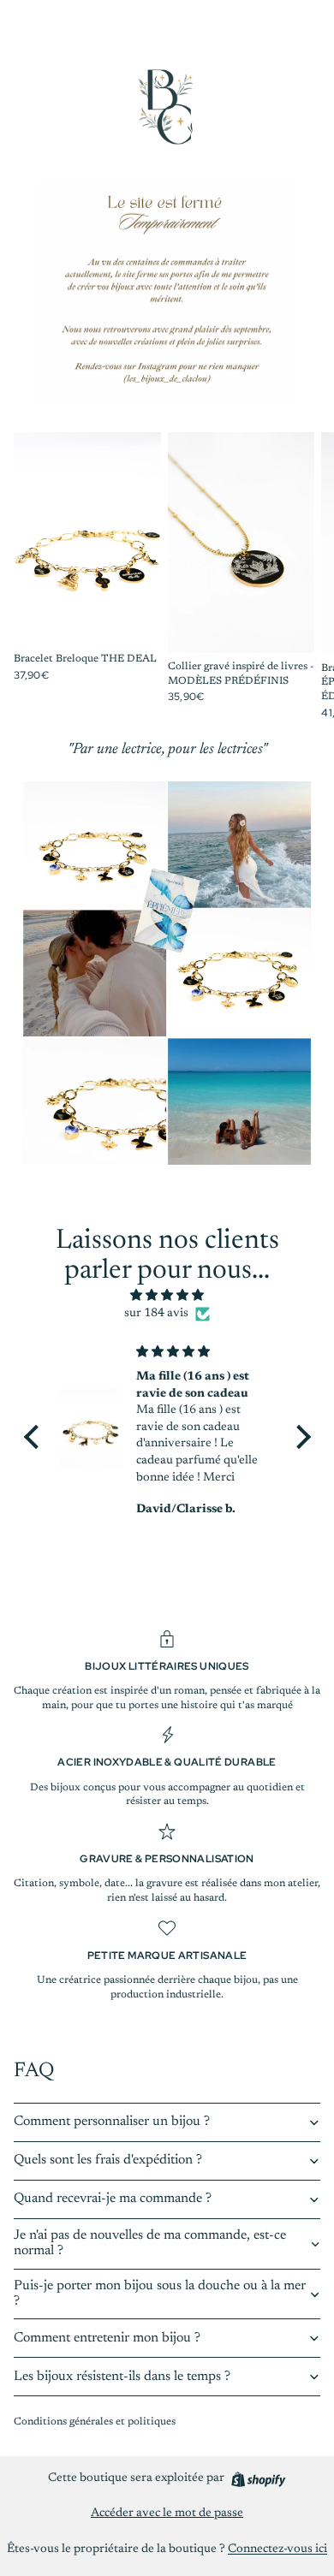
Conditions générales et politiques (95, 2422)
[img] (167, 1296)
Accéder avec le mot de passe (167, 2514)
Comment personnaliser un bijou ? (112, 2122)
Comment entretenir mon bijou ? (107, 2338)
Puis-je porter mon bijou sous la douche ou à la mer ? (160, 2294)
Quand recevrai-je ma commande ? (113, 2199)
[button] (35, 1437)
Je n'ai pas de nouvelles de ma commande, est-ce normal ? (150, 2243)
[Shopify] (258, 2479)
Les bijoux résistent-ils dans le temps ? (122, 2377)
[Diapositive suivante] (301, 575)
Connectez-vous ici (277, 2549)
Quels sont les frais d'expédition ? (108, 2160)
